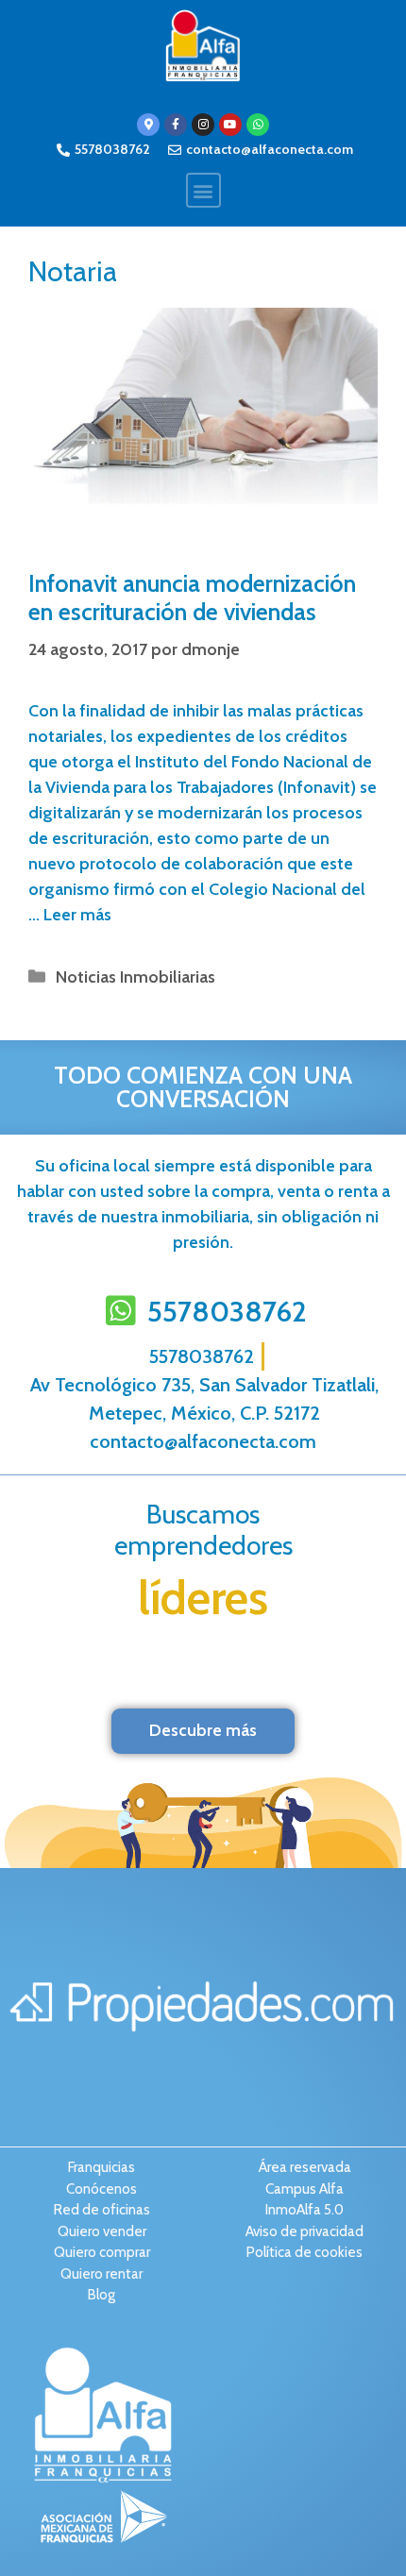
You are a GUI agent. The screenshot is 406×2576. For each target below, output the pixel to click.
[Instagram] (203, 125)
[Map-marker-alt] (148, 125)
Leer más (77, 915)
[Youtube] (230, 125)
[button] (203, 190)
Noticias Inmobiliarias (135, 977)
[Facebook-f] (176, 125)
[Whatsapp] (258, 125)
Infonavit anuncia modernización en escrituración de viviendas (192, 598)
